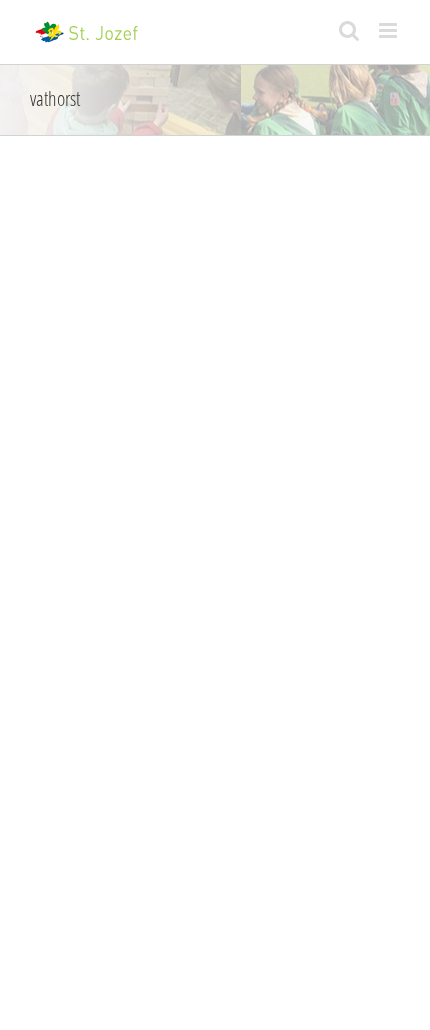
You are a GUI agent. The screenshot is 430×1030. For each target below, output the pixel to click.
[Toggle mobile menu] (389, 30)
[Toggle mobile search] (349, 30)
